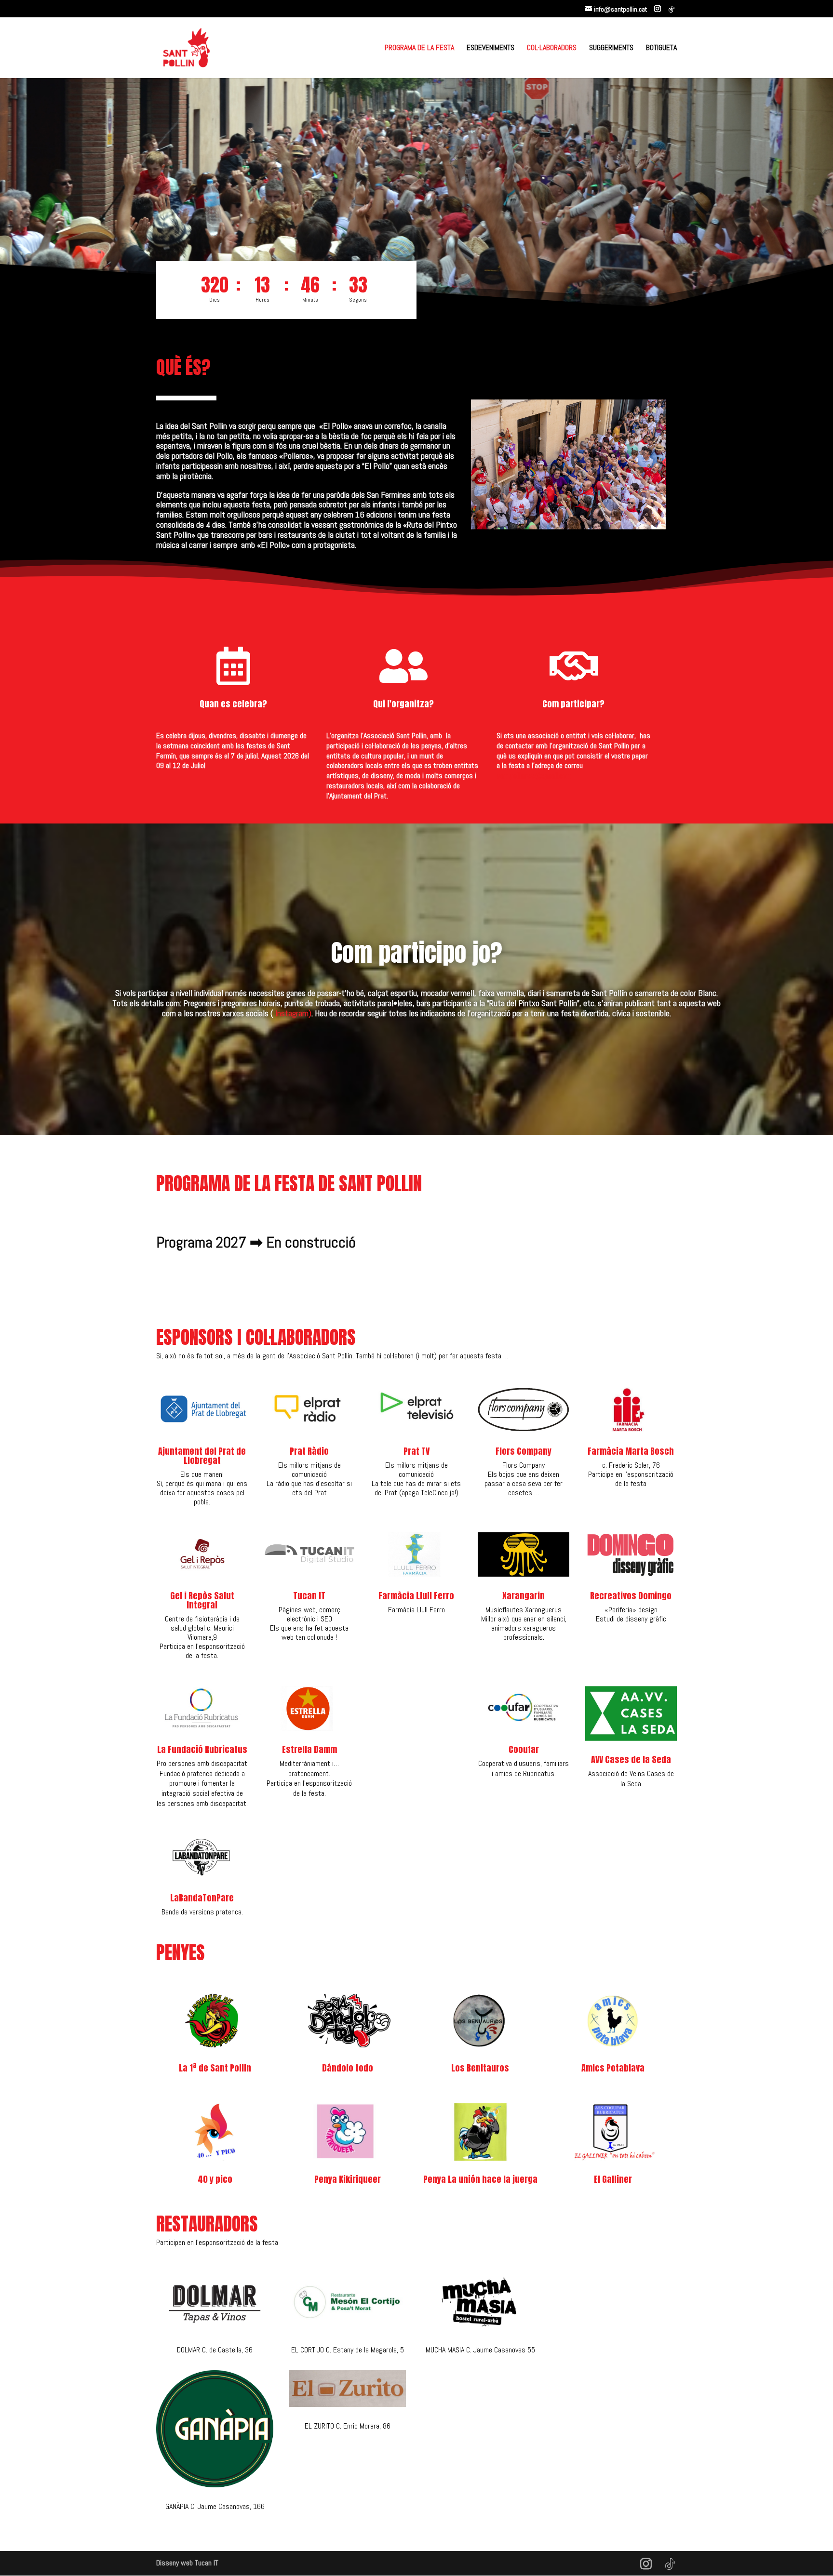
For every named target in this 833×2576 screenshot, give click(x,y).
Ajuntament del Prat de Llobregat (202, 1456)
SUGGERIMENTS (611, 48)
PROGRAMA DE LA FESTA (419, 48)
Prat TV (416, 1451)
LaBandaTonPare (202, 1898)
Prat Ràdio (309, 1451)
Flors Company (524, 1451)
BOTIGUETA (661, 48)
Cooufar (524, 1749)
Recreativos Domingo (631, 1596)
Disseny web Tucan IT (187, 2563)
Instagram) (293, 1013)
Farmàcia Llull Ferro (416, 1596)
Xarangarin (524, 1596)
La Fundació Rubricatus (202, 1749)
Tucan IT (309, 1596)
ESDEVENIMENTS (490, 48)
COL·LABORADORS (552, 48)
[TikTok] (672, 9)
